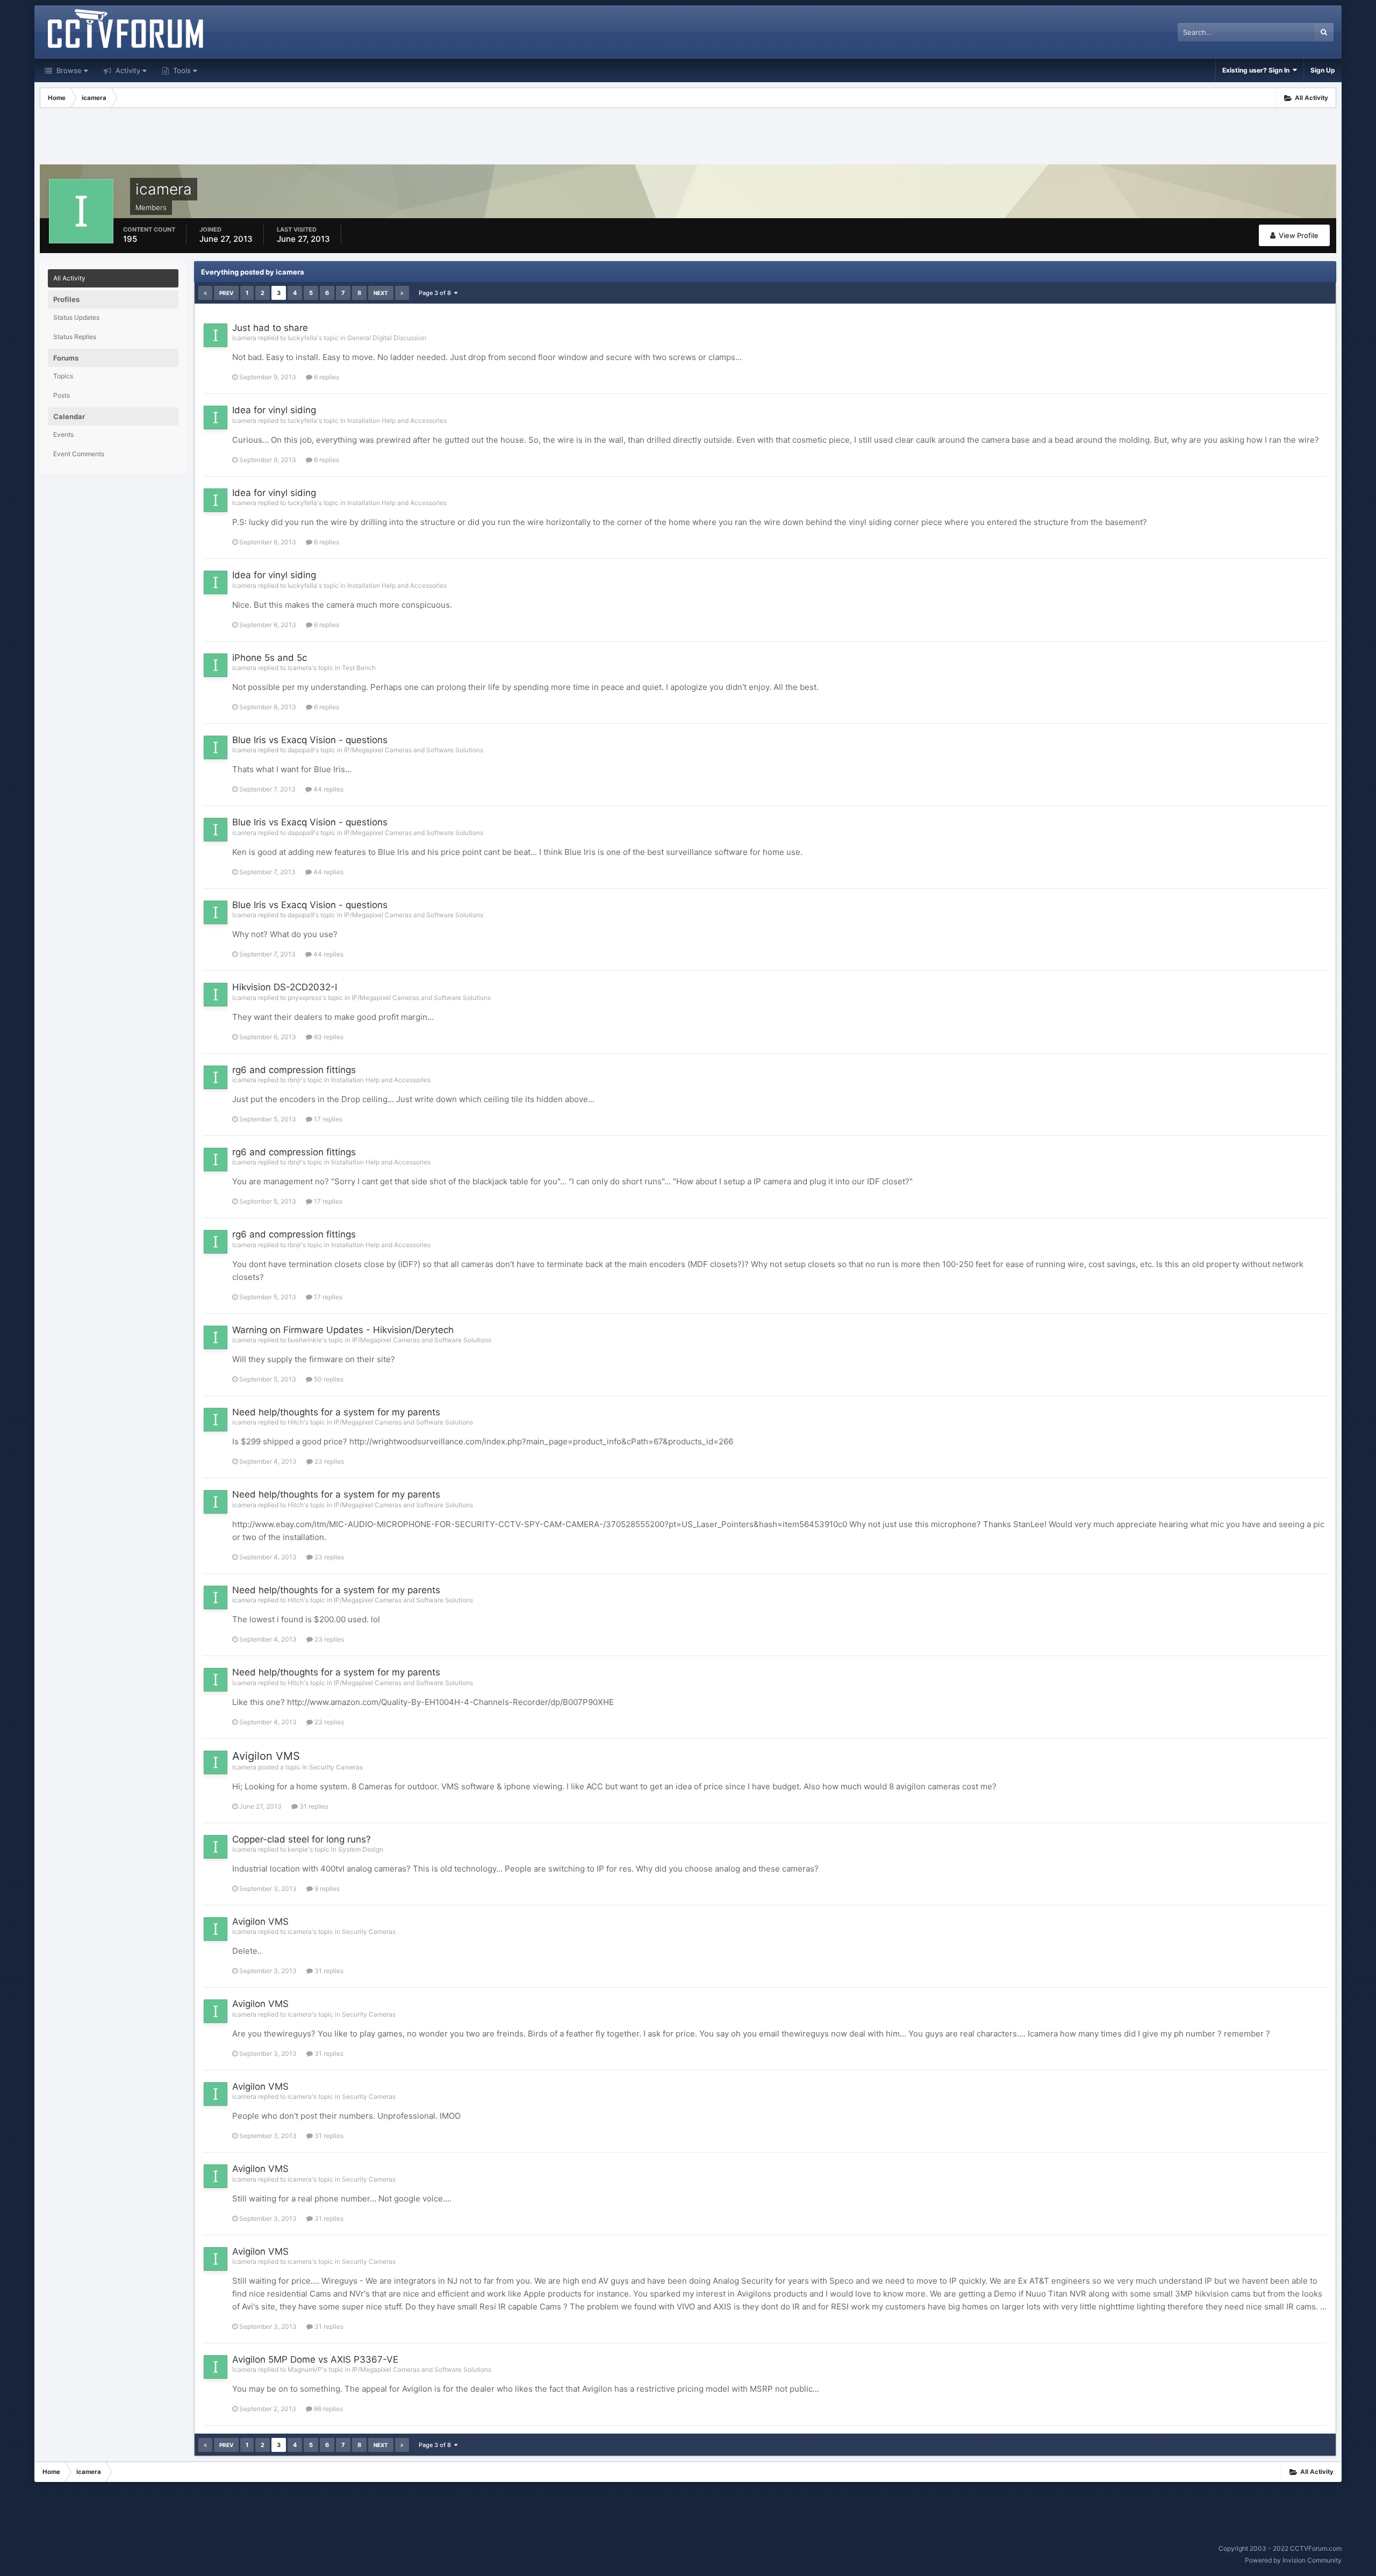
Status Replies (75, 337)
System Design (361, 1849)
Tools (181, 70)
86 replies (328, 2409)
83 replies (328, 1037)
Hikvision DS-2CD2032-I (285, 987)
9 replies (326, 1888)
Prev (226, 293)
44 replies (328, 789)
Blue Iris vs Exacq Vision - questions (310, 740)
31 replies (313, 1806)
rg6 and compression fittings (294, 1070)
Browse (68, 70)
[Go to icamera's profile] (216, 335)
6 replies (326, 377)
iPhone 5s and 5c (270, 658)
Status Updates (76, 317)
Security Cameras (336, 1767)
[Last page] (402, 293)
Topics (63, 376)
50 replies (328, 1379)
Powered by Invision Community (1293, 2560)
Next (381, 293)
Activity (127, 70)
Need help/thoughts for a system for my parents (336, 1412)
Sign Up (1323, 70)
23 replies (328, 1461)
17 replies (327, 1119)
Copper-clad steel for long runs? (302, 1839)
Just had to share (270, 328)
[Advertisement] (688, 138)
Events (63, 434)
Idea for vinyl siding (274, 410)
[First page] (205, 293)
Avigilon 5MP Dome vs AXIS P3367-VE (315, 2359)
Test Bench (359, 668)
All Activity (69, 278)
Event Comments (79, 454)
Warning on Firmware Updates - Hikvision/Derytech (343, 1330)
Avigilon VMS (266, 1756)
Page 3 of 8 (436, 293)
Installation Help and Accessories (397, 420)
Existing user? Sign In (1257, 70)
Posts (62, 395)
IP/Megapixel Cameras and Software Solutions (414, 750)
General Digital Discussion (387, 338)
